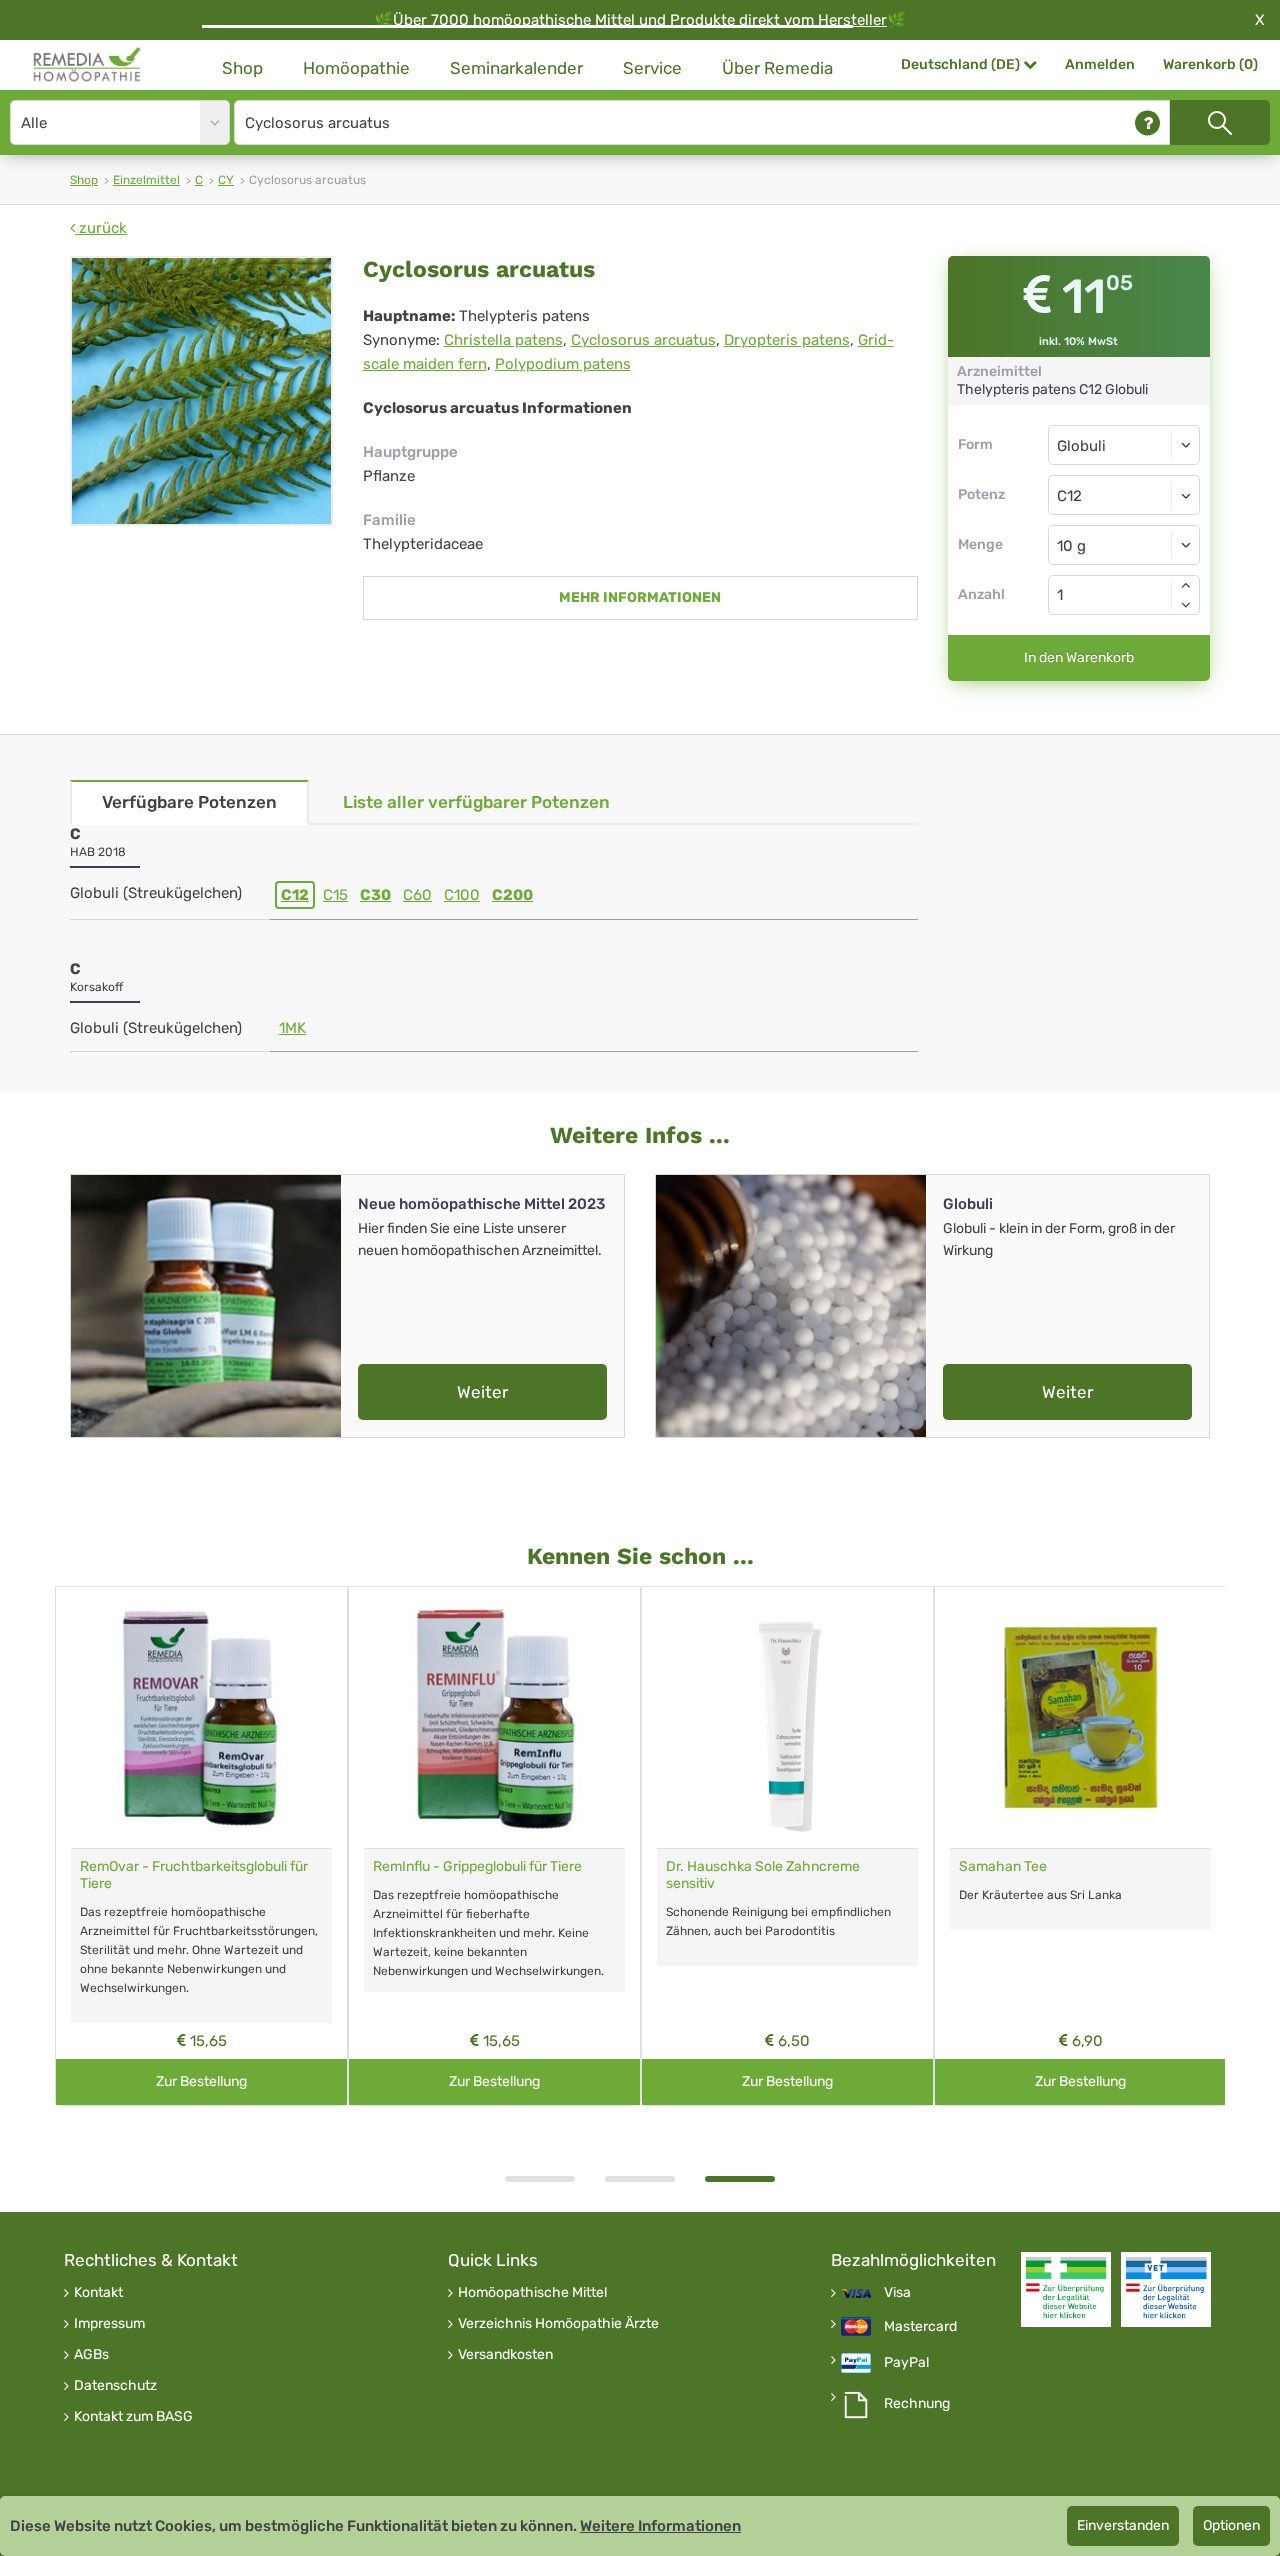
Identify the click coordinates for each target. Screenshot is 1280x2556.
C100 (462, 895)
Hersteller (852, 20)
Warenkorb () (1210, 64)
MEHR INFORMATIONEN (640, 597)
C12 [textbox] (1069, 496)
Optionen (1231, 2525)
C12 (295, 895)
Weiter (482, 1392)
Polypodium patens (563, 364)
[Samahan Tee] (1080, 1717)
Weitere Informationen (660, 2526)
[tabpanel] (787, 1846)
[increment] (1186, 585)
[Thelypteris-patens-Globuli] (201, 391)
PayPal (906, 2363)
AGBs (91, 2355)
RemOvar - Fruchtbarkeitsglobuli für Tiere (194, 1875)
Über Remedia (777, 68)
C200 (512, 895)
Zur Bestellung (201, 2081)
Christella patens (503, 340)
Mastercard (920, 2327)
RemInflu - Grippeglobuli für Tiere (477, 1866)
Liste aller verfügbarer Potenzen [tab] (476, 802)
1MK (292, 1028)
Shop (242, 68)
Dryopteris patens (787, 340)
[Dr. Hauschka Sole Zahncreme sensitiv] (787, 1717)
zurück (101, 228)
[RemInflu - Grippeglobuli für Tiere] (494, 1717)
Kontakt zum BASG (133, 2417)
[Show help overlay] (1147, 122)
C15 (335, 895)
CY (226, 180)
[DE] (87, 65)
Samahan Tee (1003, 1866)
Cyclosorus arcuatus (643, 340)
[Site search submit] (1220, 122)
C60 (417, 895)
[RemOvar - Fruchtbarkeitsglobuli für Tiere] (201, 1717)
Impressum (109, 2324)
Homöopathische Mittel (532, 2293)
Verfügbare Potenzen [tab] (189, 802)
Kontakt (98, 2293)
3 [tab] (740, 2179)
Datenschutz (115, 2386)
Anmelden (1100, 64)
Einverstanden (1123, 2525)
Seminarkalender (516, 68)
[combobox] (1124, 495)
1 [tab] (540, 2179)
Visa (897, 2293)
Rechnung (917, 2404)
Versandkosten (505, 2355)
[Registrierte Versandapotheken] (1066, 2289)
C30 (375, 895)
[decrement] (1186, 605)
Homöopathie (356, 68)
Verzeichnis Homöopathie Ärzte (558, 2324)
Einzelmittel (146, 180)
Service (652, 68)
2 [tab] (640, 2179)
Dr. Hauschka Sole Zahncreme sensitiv (763, 1875)
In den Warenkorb (1079, 657)
